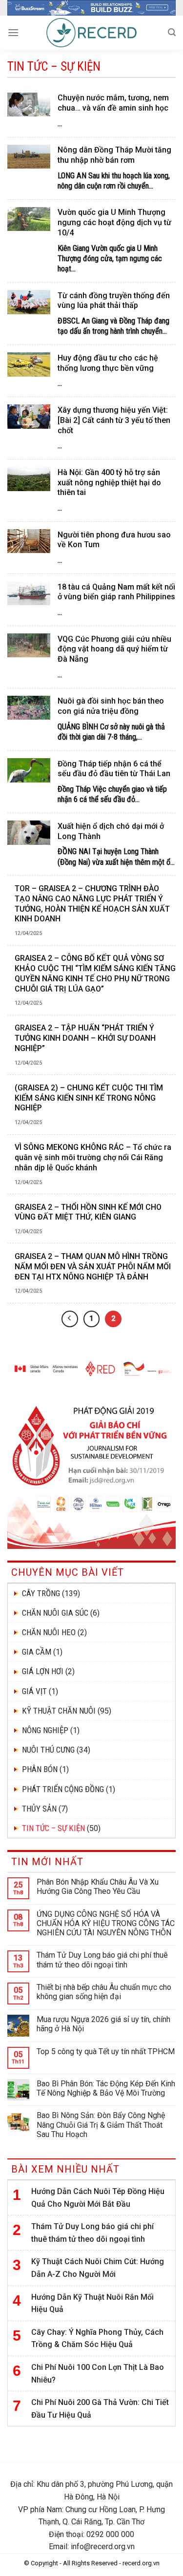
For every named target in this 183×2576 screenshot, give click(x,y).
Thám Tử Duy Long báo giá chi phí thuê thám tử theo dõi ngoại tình (102, 1960)
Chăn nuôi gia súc (55, 1613)
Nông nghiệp (45, 1730)
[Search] (172, 32)
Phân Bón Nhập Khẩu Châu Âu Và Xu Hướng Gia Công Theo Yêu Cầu (98, 1887)
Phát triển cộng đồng (63, 1789)
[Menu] (13, 32)
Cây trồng (41, 1593)
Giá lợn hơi (43, 1671)
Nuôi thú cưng (48, 1750)
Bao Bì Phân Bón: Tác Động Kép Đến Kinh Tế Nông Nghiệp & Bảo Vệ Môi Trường (106, 2088)
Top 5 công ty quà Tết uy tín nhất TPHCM (106, 2051)
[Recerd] (92, 33)
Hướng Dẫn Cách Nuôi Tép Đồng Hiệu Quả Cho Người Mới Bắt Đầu (98, 2198)
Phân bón (40, 1769)
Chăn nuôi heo (49, 1632)
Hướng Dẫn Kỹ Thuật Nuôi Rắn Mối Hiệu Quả (92, 2303)
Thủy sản (39, 1809)
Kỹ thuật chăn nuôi (59, 1711)
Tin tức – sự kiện (53, 1828)
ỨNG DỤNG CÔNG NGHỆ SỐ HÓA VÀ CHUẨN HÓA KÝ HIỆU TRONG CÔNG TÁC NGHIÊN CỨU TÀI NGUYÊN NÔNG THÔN (106, 1923)
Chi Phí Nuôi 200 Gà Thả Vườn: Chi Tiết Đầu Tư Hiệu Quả (100, 2409)
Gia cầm (37, 1652)
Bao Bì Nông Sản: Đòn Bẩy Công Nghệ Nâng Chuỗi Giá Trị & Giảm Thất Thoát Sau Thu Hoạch (101, 2125)
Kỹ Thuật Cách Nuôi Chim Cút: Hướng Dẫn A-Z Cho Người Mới (98, 2268)
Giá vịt (34, 1691)
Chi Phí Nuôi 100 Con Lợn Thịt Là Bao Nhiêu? (98, 2374)
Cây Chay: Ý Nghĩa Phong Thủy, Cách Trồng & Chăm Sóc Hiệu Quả (97, 2338)
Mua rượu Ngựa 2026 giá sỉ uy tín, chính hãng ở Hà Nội (103, 2024)
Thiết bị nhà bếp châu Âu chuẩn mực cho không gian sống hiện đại (104, 1992)
